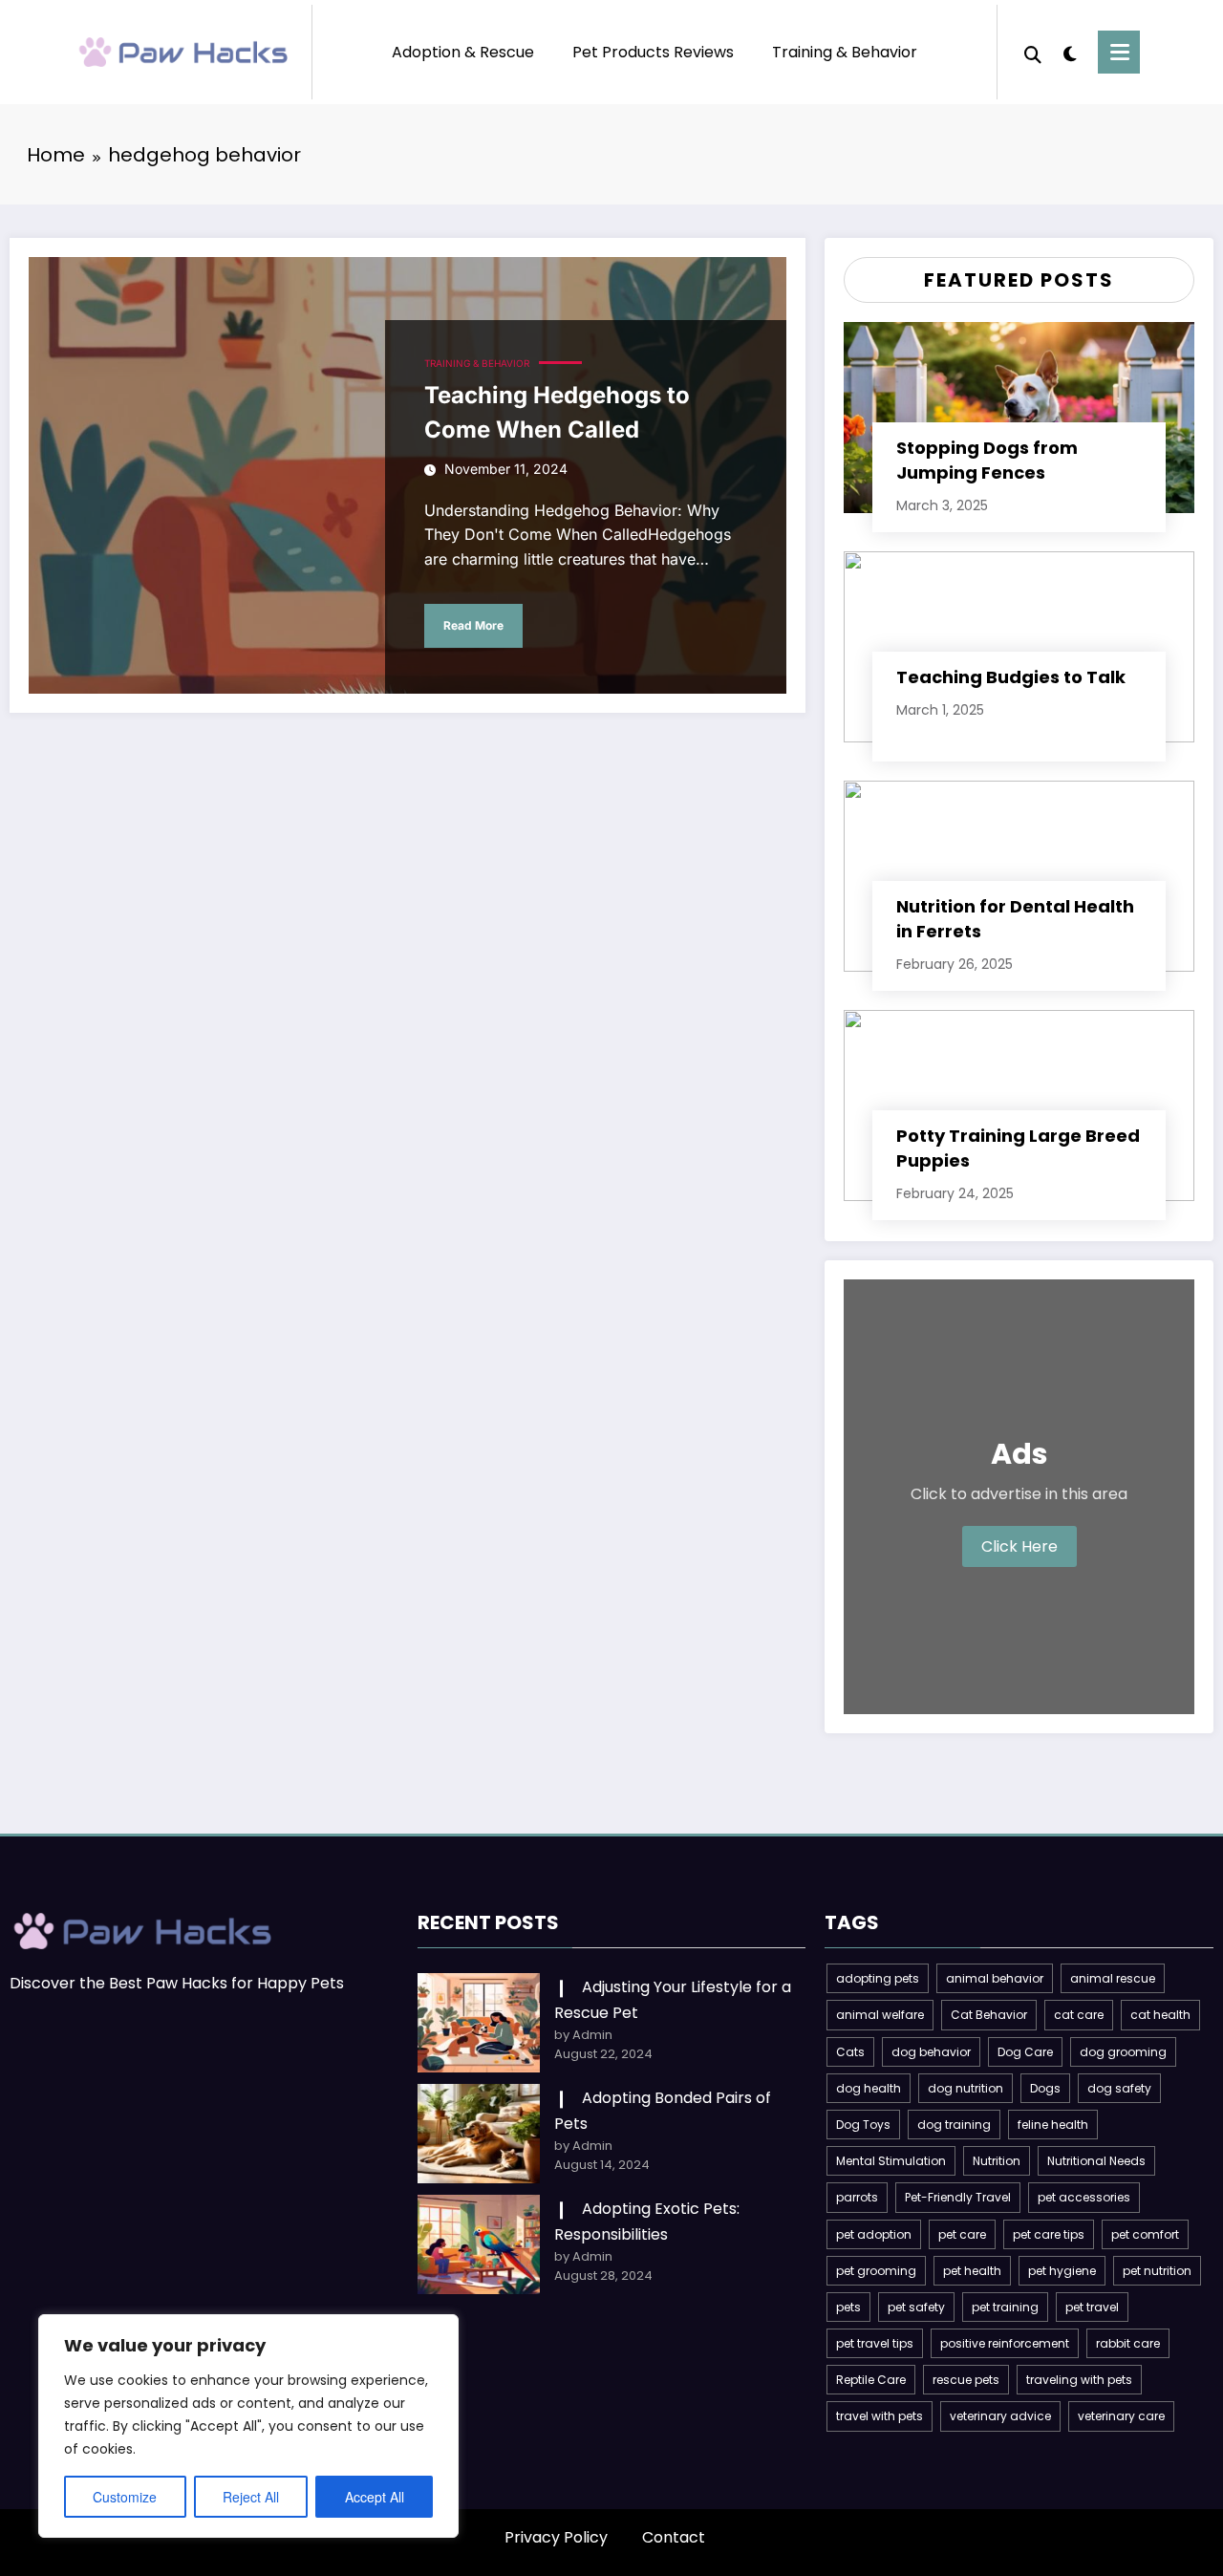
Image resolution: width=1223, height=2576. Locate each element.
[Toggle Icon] (1119, 52)
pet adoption (874, 2234)
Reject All (251, 2497)
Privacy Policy (556, 2537)
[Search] (1033, 53)
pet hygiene (1062, 2271)
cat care (1079, 2015)
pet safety (916, 2307)
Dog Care (1025, 2052)
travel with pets (880, 2416)
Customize (125, 2497)
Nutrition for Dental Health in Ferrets (1015, 919)
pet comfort (1145, 2234)
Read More (473, 625)
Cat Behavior (989, 2015)
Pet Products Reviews (653, 52)
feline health (1053, 2125)
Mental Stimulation (891, 2161)
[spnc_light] (1070, 52)
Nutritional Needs (1096, 2161)
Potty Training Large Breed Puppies (1018, 1148)
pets (848, 2307)
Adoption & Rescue (463, 52)
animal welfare (880, 2015)
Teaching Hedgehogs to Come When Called (557, 412)
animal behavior (995, 1978)
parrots (857, 2197)
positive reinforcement (1005, 2343)
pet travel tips (875, 2343)
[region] (248, 2426)
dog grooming (1123, 2052)
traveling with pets (1079, 2380)
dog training (954, 2125)
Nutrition (997, 2161)
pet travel (1092, 2307)
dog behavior (931, 2052)
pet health (972, 2271)
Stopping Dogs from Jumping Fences (987, 460)
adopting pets (878, 1978)
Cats (850, 2052)
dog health (869, 2088)
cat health (1160, 2015)
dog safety (1119, 2088)
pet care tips (1049, 2234)
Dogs (1045, 2088)
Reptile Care (871, 2380)
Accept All (375, 2497)
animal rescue (1113, 1978)
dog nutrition (966, 2088)
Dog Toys (863, 2125)
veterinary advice (1000, 2416)
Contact (674, 2537)
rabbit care (1128, 2343)
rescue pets (966, 2380)
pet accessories (1084, 2197)
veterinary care (1121, 2416)
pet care (962, 2234)
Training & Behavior (845, 52)
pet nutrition (1157, 2271)
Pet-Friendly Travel (958, 2197)
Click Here (1019, 1546)
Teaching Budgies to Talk (1011, 677)
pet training (1005, 2307)
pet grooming (876, 2271)
